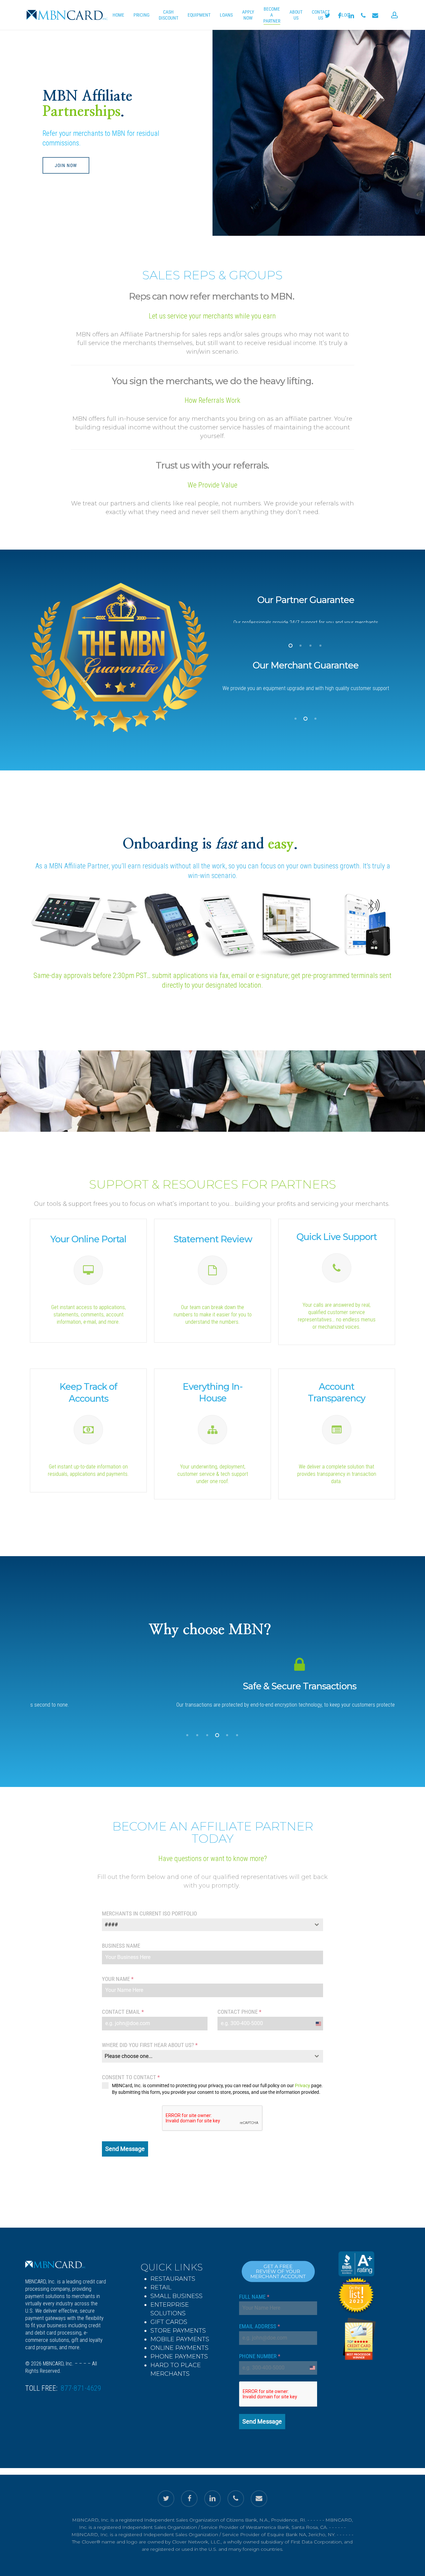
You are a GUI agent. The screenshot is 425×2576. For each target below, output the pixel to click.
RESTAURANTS (173, 2279)
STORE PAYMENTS (178, 2331)
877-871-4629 (81, 2388)
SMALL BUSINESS (176, 2296)
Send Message (125, 2149)
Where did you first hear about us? (150, 2045)
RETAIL (161, 2287)
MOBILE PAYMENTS (180, 2339)
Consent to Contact (131, 2077)
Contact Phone (239, 2012)
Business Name (121, 1946)
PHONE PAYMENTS (179, 2356)
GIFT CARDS (169, 2322)
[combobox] (212, 1925)
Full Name (254, 2297)
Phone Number (260, 2356)
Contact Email (123, 2012)
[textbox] (206, 1925)
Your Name (118, 1979)
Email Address (259, 2326)
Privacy (302, 2086)
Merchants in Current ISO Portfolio (149, 1913)
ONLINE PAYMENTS (179, 2348)
